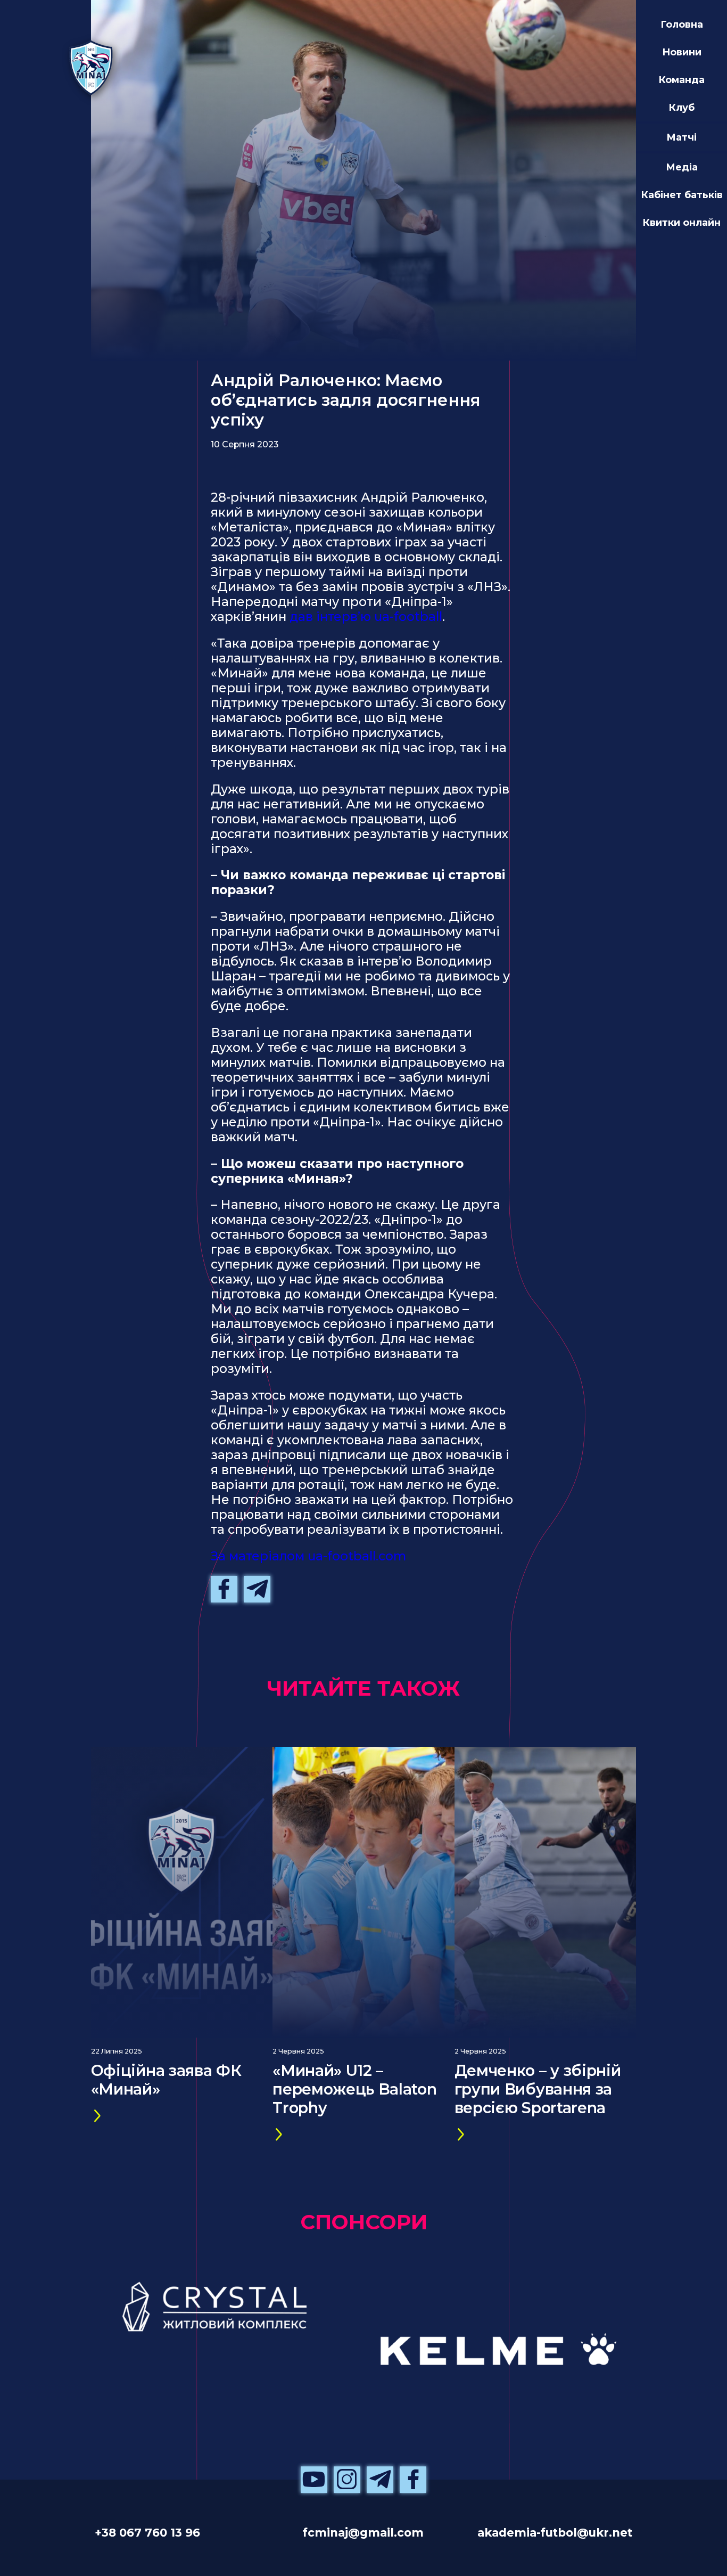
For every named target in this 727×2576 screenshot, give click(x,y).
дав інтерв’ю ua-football (366, 617)
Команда (681, 80)
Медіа (682, 167)
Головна (682, 24)
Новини (682, 52)
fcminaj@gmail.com (363, 2532)
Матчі (681, 137)
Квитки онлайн (681, 222)
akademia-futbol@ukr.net (555, 2532)
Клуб (681, 107)
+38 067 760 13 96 (147, 2532)
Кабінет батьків (682, 195)
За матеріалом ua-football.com (308, 1556)
